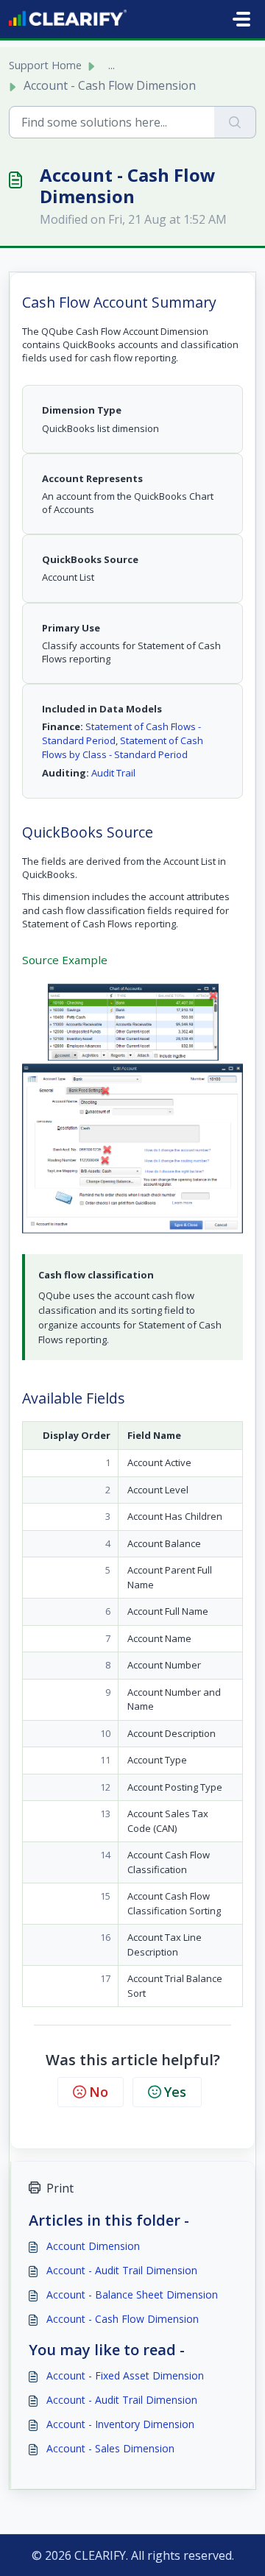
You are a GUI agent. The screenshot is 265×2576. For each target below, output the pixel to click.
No (99, 2092)
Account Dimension (93, 2246)
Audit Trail (113, 773)
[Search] (235, 122)
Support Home (45, 65)
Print (60, 2188)
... (112, 65)
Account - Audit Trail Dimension (122, 2270)
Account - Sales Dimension (110, 2448)
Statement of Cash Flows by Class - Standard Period (123, 747)
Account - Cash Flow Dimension (123, 2319)
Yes (175, 2092)
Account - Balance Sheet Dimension (132, 2294)
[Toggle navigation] (241, 19)
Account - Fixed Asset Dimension (125, 2375)
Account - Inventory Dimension (120, 2424)
